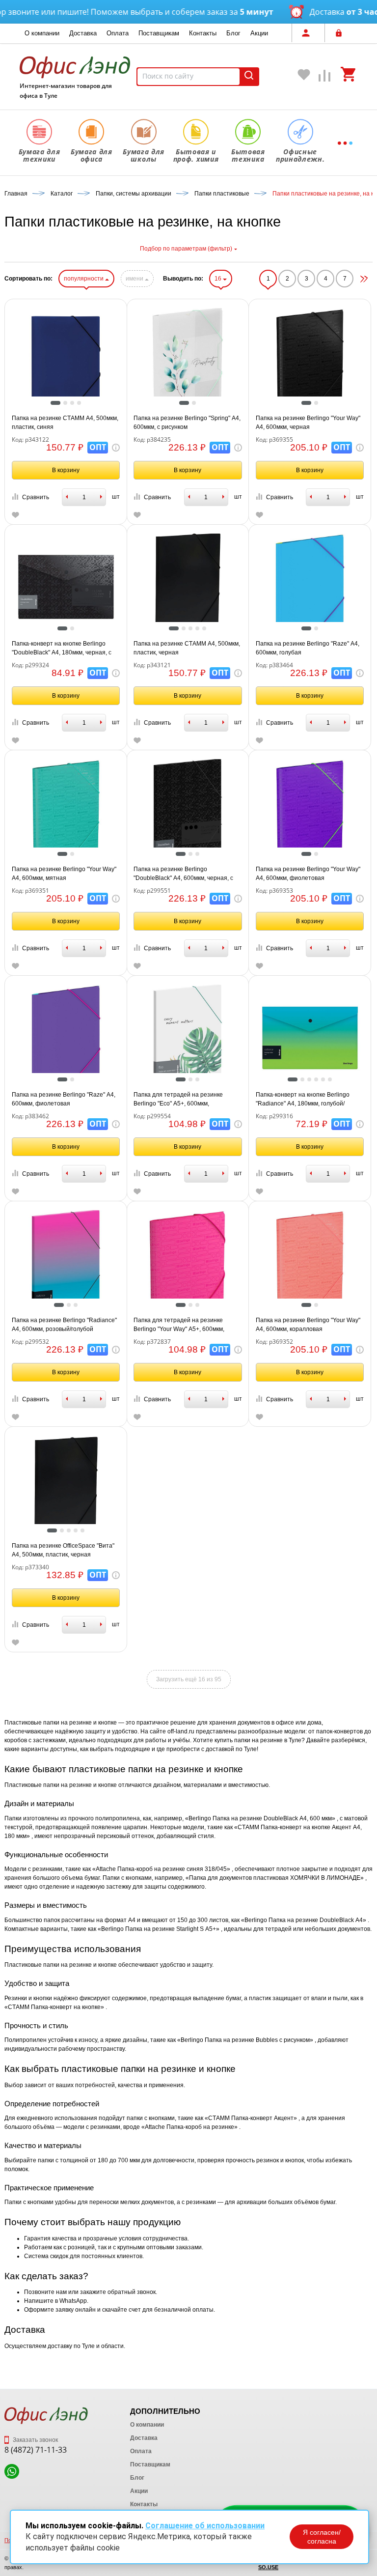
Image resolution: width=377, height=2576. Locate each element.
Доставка (83, 33)
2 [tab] (68, 404)
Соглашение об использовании (205, 2526)
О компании (42, 33)
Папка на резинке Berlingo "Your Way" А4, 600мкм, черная (308, 423)
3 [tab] (75, 404)
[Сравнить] (325, 78)
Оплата (118, 33)
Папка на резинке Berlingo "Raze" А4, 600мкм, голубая (308, 648)
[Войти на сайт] (341, 33)
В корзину (66, 470)
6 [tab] (332, 1080)
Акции (259, 33)
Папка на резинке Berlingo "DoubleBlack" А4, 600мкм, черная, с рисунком (183, 874)
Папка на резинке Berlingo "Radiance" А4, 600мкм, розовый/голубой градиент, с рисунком (64, 1325)
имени (135, 279)
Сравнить (36, 497)
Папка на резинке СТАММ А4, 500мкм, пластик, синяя (65, 423)
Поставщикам (159, 33)
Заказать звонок (35, 2440)
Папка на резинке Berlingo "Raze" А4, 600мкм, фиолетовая (64, 1099)
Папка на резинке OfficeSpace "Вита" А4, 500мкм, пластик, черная (63, 1550)
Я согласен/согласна (322, 2537)
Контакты (203, 33)
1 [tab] (55, 404)
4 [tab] (81, 404)
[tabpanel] (66, 361)
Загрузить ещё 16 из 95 (189, 1679)
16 (219, 279)
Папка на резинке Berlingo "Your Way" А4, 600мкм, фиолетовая (308, 874)
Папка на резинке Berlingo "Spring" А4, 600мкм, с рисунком (187, 423)
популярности (84, 279)
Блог (233, 33)
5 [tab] (207, 629)
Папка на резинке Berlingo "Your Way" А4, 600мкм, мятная (64, 874)
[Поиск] (249, 77)
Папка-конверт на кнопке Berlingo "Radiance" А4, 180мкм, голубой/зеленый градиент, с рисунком (303, 1100)
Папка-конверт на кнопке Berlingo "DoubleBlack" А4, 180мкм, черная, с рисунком (62, 649)
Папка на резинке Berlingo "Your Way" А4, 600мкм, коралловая (308, 1325)
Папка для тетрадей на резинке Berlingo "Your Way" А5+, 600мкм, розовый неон (179, 1325)
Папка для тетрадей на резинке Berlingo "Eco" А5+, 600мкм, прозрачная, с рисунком (178, 1100)
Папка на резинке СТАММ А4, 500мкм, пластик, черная (187, 648)
